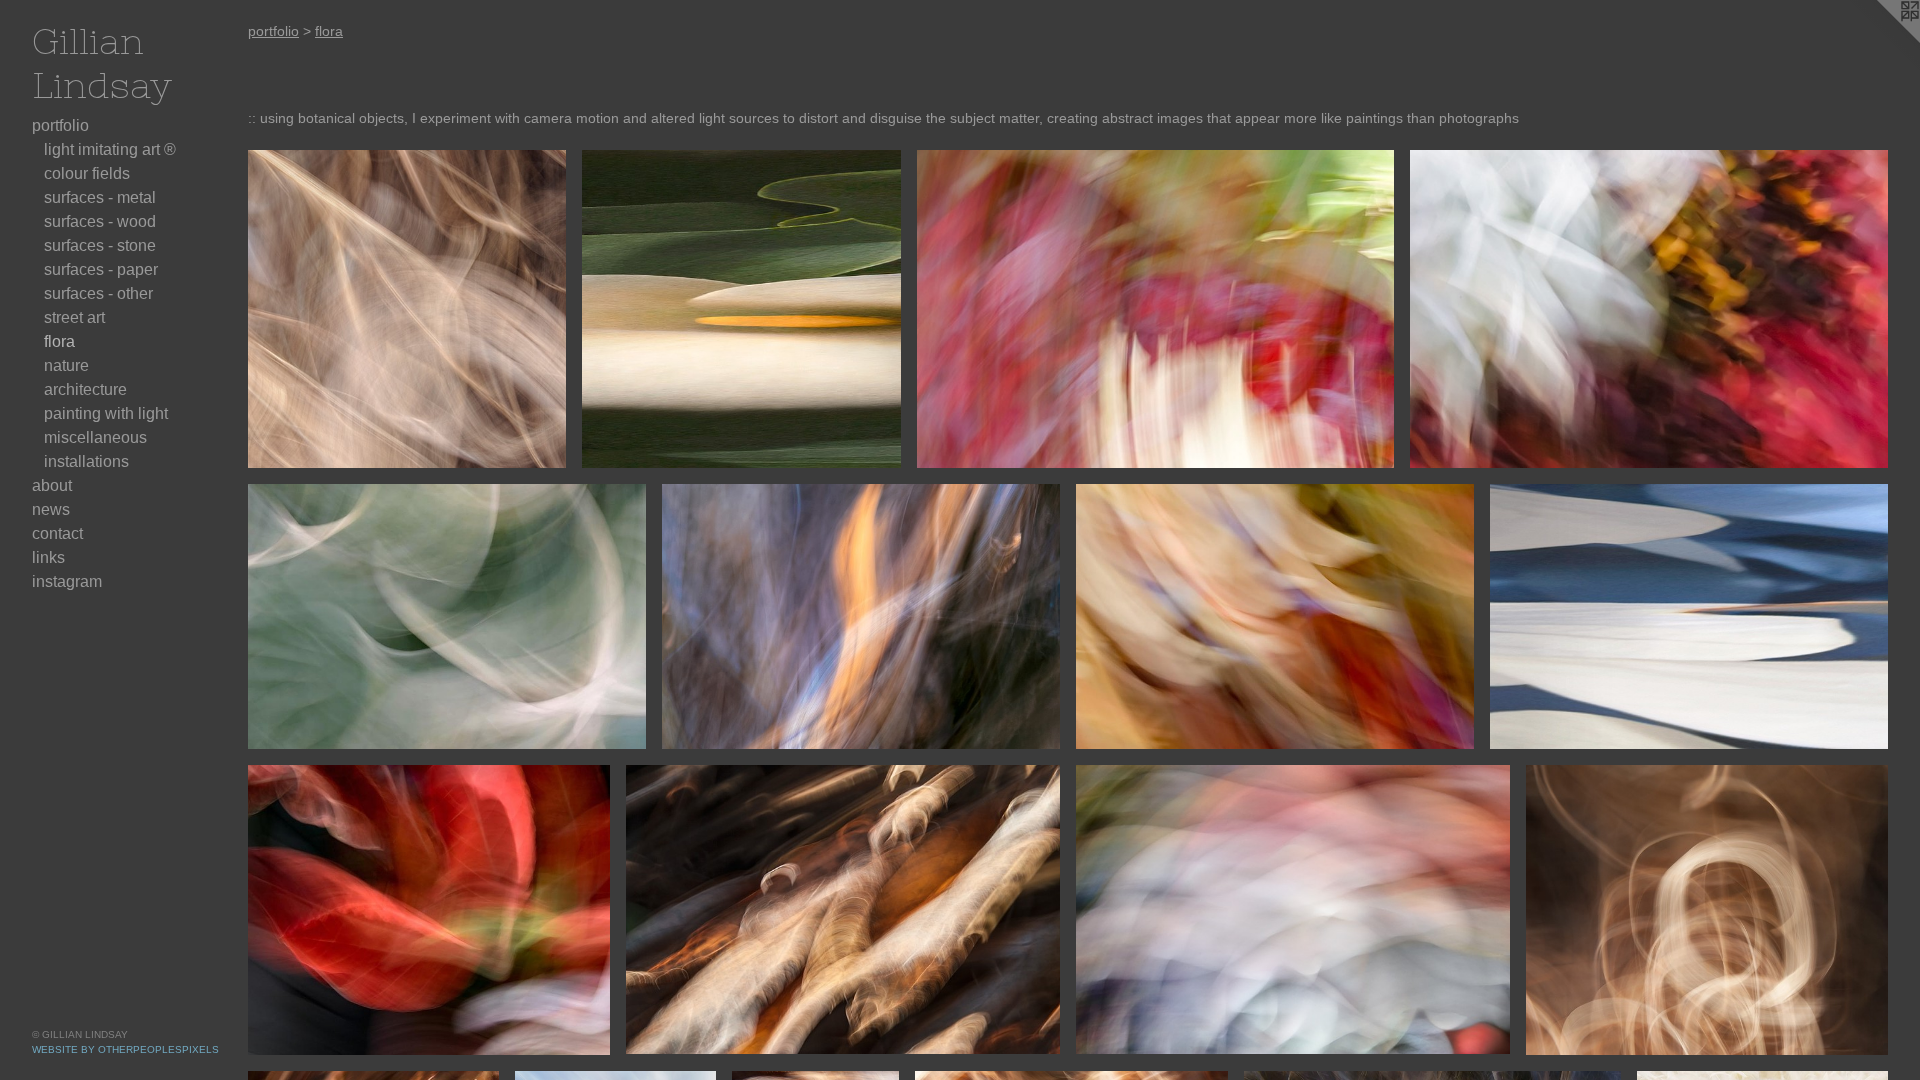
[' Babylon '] (1156, 309)
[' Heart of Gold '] (741, 309)
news (51, 509)
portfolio (60, 125)
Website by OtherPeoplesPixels (125, 1049)
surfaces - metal (100, 197)
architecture (85, 389)
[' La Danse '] (861, 616)
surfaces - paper (101, 269)
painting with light (106, 413)
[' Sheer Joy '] (407, 309)
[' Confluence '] (447, 616)
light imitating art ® (110, 149)
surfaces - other (98, 293)
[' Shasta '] (1689, 616)
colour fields (87, 173)
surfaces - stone (100, 245)
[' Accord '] (843, 909)
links (48, 557)
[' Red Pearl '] (1293, 909)
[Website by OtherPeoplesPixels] (1880, 40)
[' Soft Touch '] (429, 909)
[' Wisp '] (1275, 616)
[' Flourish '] (1707, 909)
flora (59, 341)
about (52, 485)
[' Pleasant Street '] (1649, 309)
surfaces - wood (100, 221)
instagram (67, 581)
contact (57, 533)
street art (74, 317)
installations (86, 461)
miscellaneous (95, 437)
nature (66, 365)
